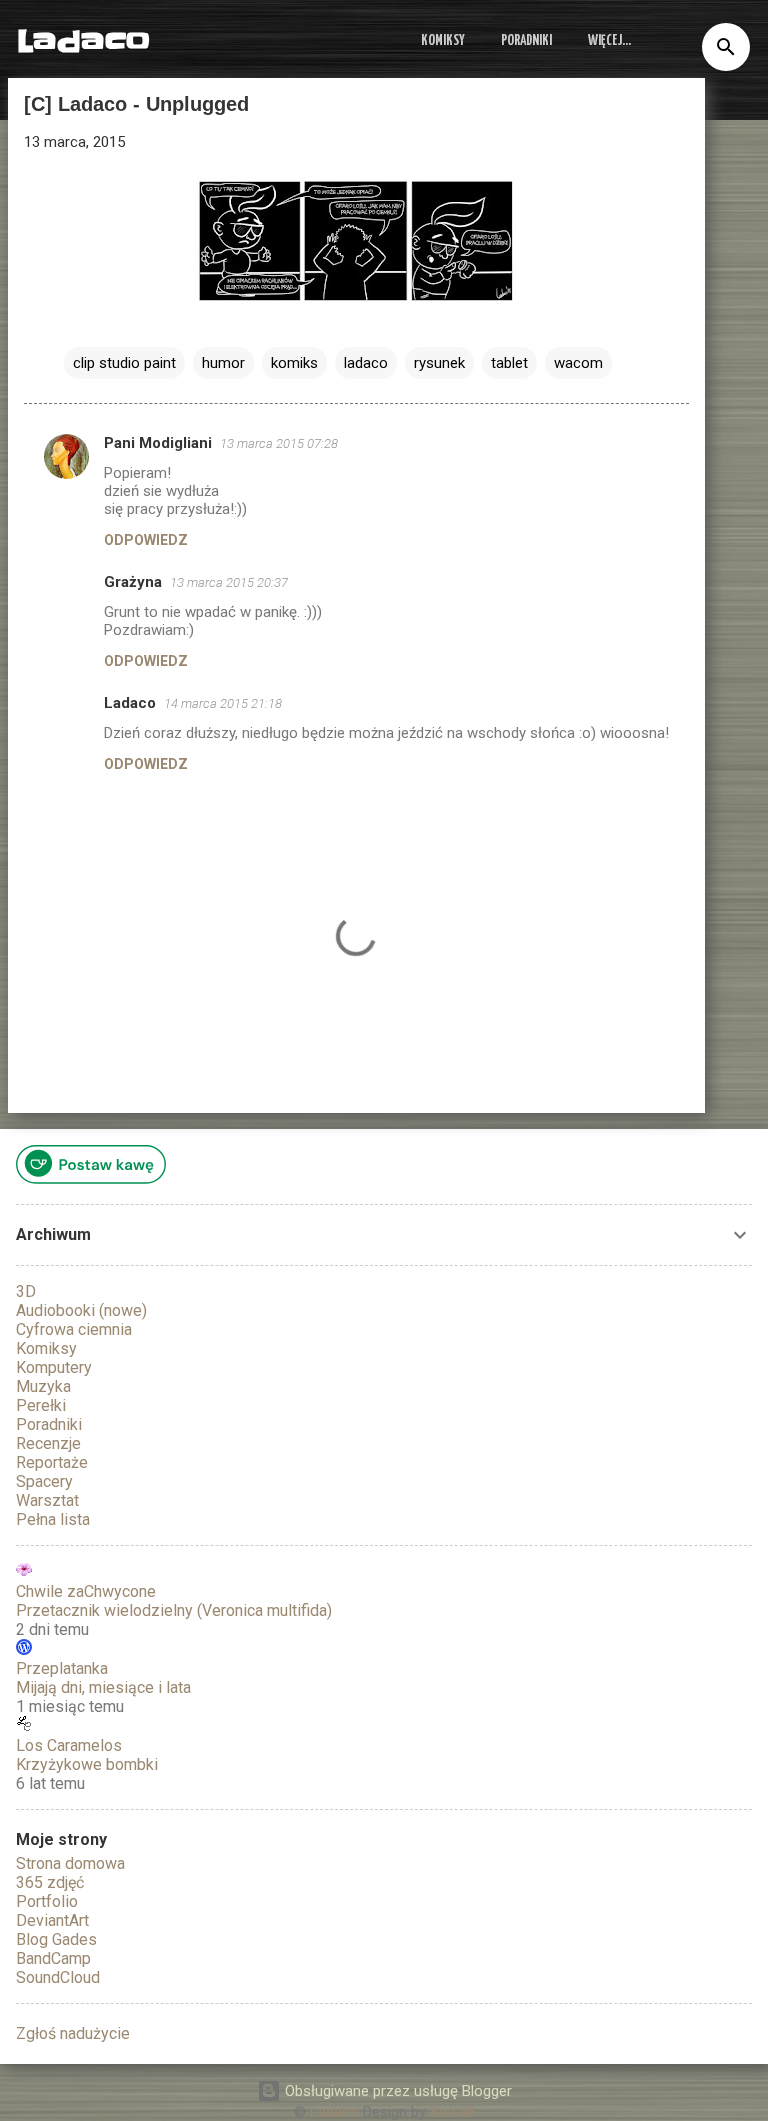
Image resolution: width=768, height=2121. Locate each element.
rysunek (439, 363)
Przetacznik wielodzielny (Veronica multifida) (174, 1610)
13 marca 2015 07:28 (279, 443)
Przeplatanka (62, 1668)
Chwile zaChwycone (86, 1591)
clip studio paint (124, 363)
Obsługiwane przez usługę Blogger (396, 2091)
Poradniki (526, 41)
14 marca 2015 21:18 (223, 703)
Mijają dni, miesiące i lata (103, 1687)
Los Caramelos (69, 1745)
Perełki (41, 1405)
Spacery (44, 1481)
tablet (509, 363)
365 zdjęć (50, 1882)
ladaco (366, 363)
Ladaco (83, 41)
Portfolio (47, 1901)
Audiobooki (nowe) (81, 1310)
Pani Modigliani (158, 443)
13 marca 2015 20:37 (229, 582)
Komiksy (443, 41)
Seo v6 (452, 2112)
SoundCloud (58, 1977)
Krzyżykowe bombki (87, 1764)
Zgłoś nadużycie (73, 2033)
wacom (578, 363)
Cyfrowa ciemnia (74, 1329)
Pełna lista (53, 1519)
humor (223, 363)
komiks (294, 363)
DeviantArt (52, 1920)
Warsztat (47, 1500)
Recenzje (48, 1443)
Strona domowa (70, 1863)
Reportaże (52, 1462)
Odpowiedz (146, 540)
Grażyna (133, 582)
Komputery (54, 1367)
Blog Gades (56, 1939)
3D (26, 1291)
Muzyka (43, 1386)
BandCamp (53, 1958)
